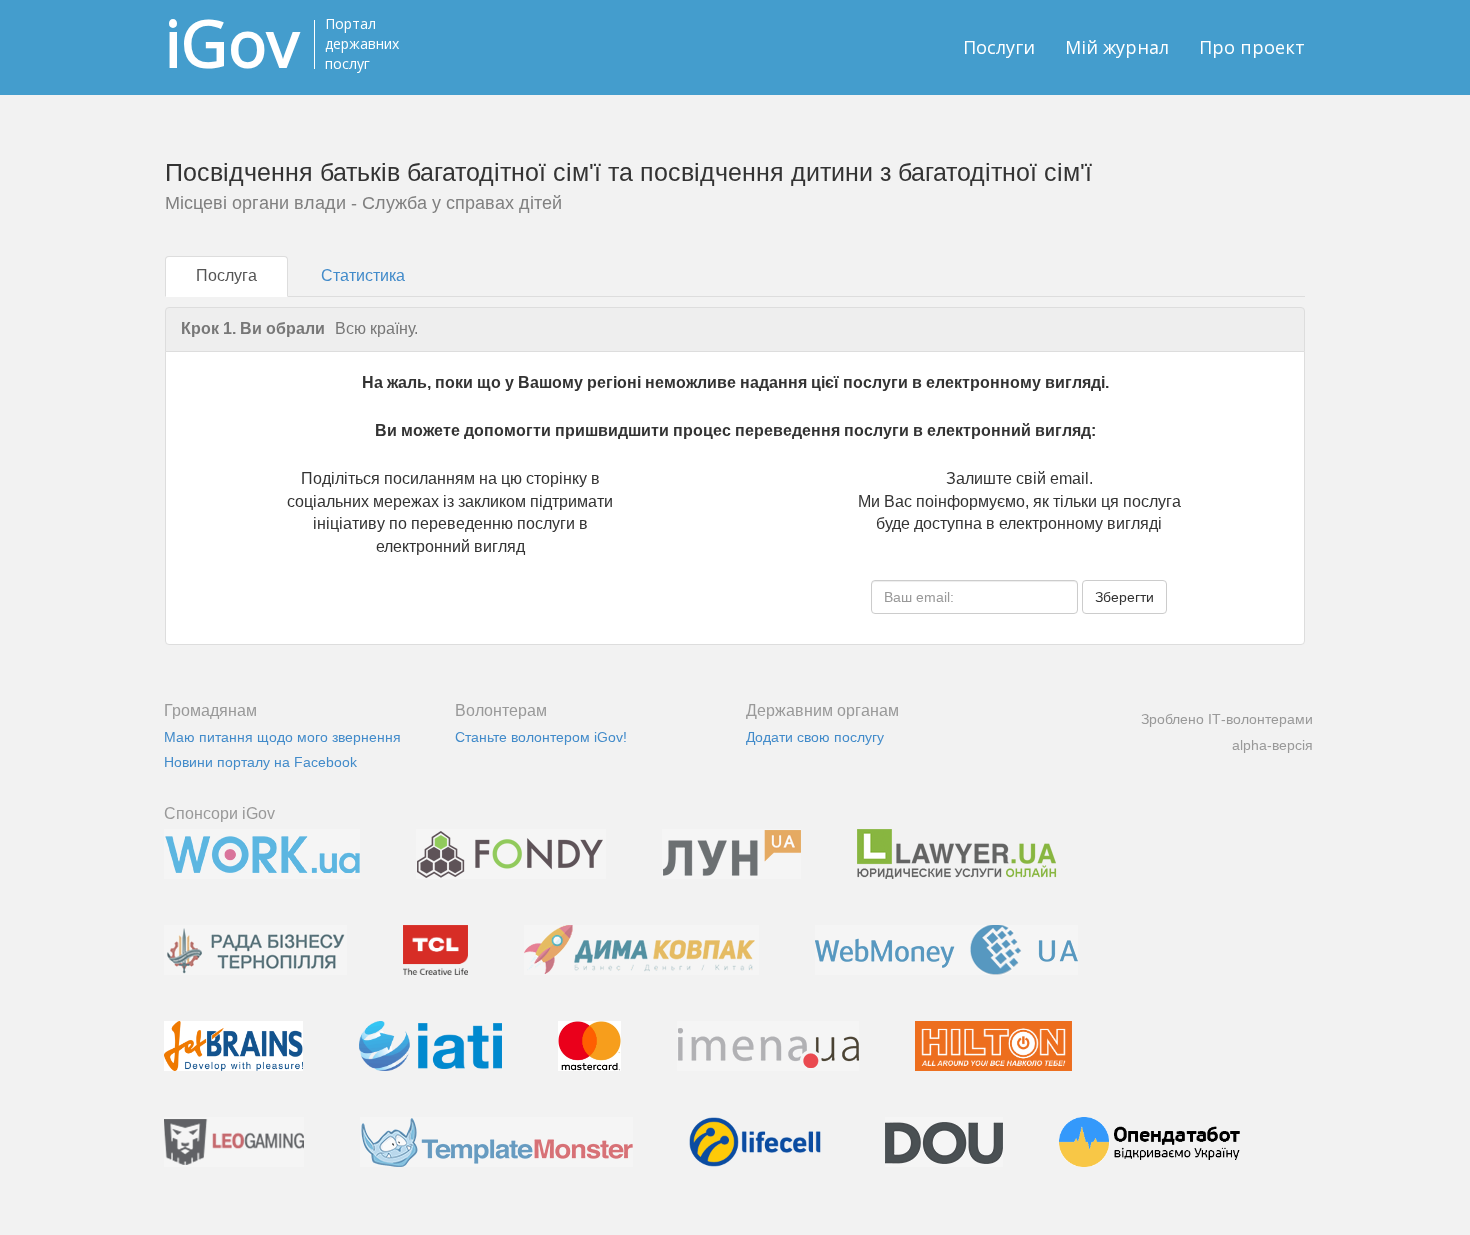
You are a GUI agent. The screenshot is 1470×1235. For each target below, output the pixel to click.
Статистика (363, 275)
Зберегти (1124, 597)
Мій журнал (1117, 47)
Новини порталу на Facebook (260, 762)
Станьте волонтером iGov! (541, 737)
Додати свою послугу (815, 737)
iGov (232, 43)
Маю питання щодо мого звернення (282, 737)
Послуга (226, 275)
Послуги (999, 47)
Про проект (1252, 47)
